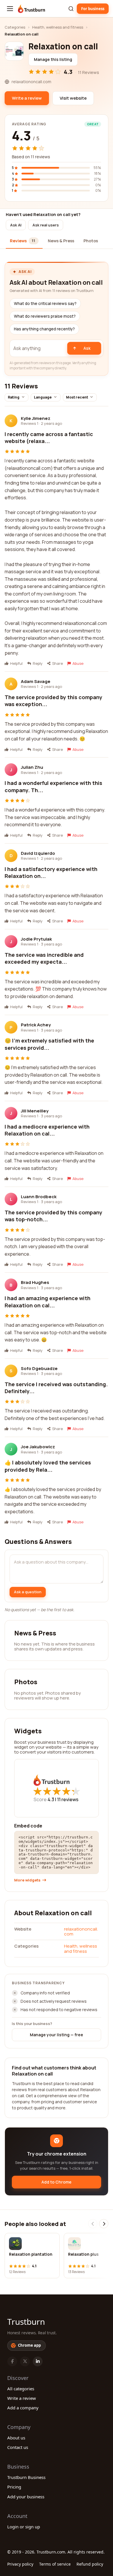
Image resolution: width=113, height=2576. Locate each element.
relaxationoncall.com (81, 1931)
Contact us (18, 2447)
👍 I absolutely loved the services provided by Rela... (48, 1466)
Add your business (26, 2497)
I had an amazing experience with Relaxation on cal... (48, 1302)
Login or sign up (24, 2527)
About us (16, 2438)
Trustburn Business (26, 2477)
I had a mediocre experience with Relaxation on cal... (47, 1130)
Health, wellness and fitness (58, 27)
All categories (21, 2389)
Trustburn (26, 2322)
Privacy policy (20, 2564)
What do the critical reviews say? (45, 304)
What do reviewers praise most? (45, 316)
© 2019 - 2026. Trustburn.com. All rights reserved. (56, 2552)
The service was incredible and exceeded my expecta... (44, 958)
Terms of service (55, 2564)
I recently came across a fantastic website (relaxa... (49, 438)
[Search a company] (71, 9)
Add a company (23, 2408)
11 (68, 1799)
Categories (15, 27)
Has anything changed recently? (44, 329)
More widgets (27, 1880)
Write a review (22, 2398)
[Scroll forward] (104, 2224)
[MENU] (10, 9)
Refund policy (90, 2564)
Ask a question (28, 1592)
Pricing (14, 2487)
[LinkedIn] (38, 2361)
